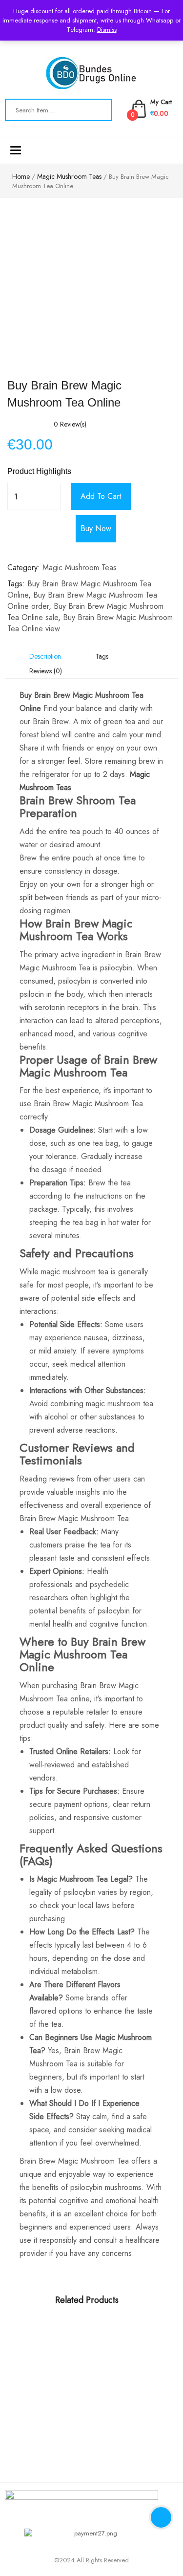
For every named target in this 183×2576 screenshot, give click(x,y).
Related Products (87, 2300)
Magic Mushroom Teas (69, 176)
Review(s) (70, 424)
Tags (102, 656)
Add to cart (101, 496)
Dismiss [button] (107, 30)
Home (21, 176)
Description (45, 656)
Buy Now (96, 528)
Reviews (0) (46, 671)
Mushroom (112, 1104)
